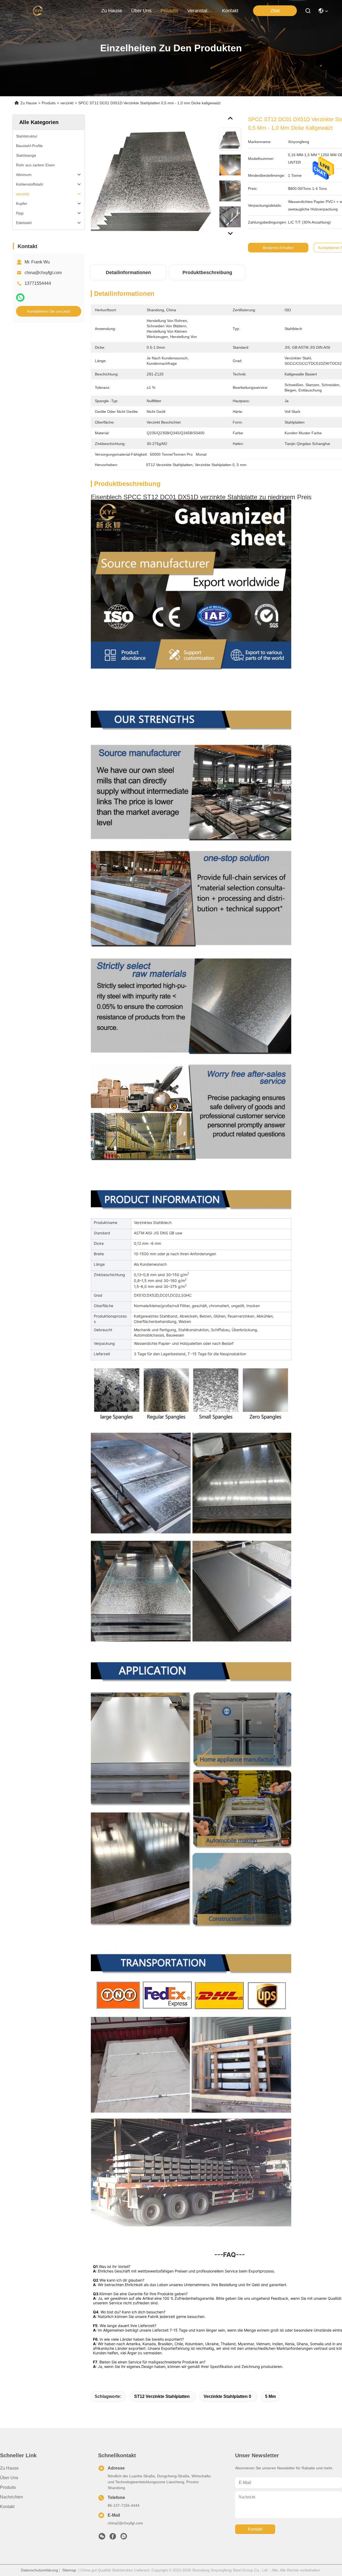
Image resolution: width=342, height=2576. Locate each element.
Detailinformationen (128, 272)
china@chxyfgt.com (43, 273)
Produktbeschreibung (207, 272)
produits (169, 11)
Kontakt (7, 2507)
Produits (49, 103)
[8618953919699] (124, 2538)
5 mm (270, 2396)
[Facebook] (113, 2538)
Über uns (141, 11)
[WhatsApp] (20, 297)
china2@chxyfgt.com (125, 2523)
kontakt (230, 11)
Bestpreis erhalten (278, 248)
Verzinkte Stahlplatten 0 (227, 2396)
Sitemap (69, 2570)
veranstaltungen (200, 11)
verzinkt (67, 103)
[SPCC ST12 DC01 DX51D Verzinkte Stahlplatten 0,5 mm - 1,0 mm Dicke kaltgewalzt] (153, 177)
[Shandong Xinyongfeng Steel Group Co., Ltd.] (38, 11)
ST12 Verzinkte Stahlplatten (162, 2396)
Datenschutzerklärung (39, 2570)
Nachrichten (11, 2497)
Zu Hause (112, 11)
